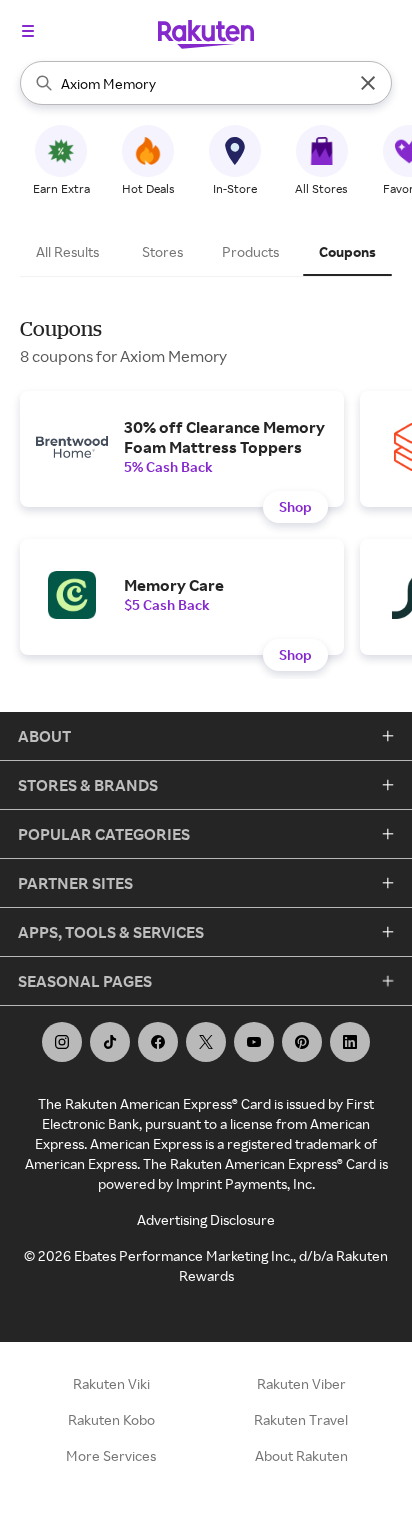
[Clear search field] (368, 83)
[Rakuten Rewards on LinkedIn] (350, 1042)
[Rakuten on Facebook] (158, 1042)
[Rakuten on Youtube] (254, 1042)
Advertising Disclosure (206, 1219)
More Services (111, 1455)
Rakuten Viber (301, 1383)
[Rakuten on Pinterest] (302, 1042)
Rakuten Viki (111, 1383)
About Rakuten (301, 1455)
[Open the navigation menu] (28, 31)
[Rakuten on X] (206, 1042)
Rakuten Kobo (111, 1419)
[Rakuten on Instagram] (62, 1042)
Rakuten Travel (301, 1419)
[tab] (70, 252)
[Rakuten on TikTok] (110, 1042)
